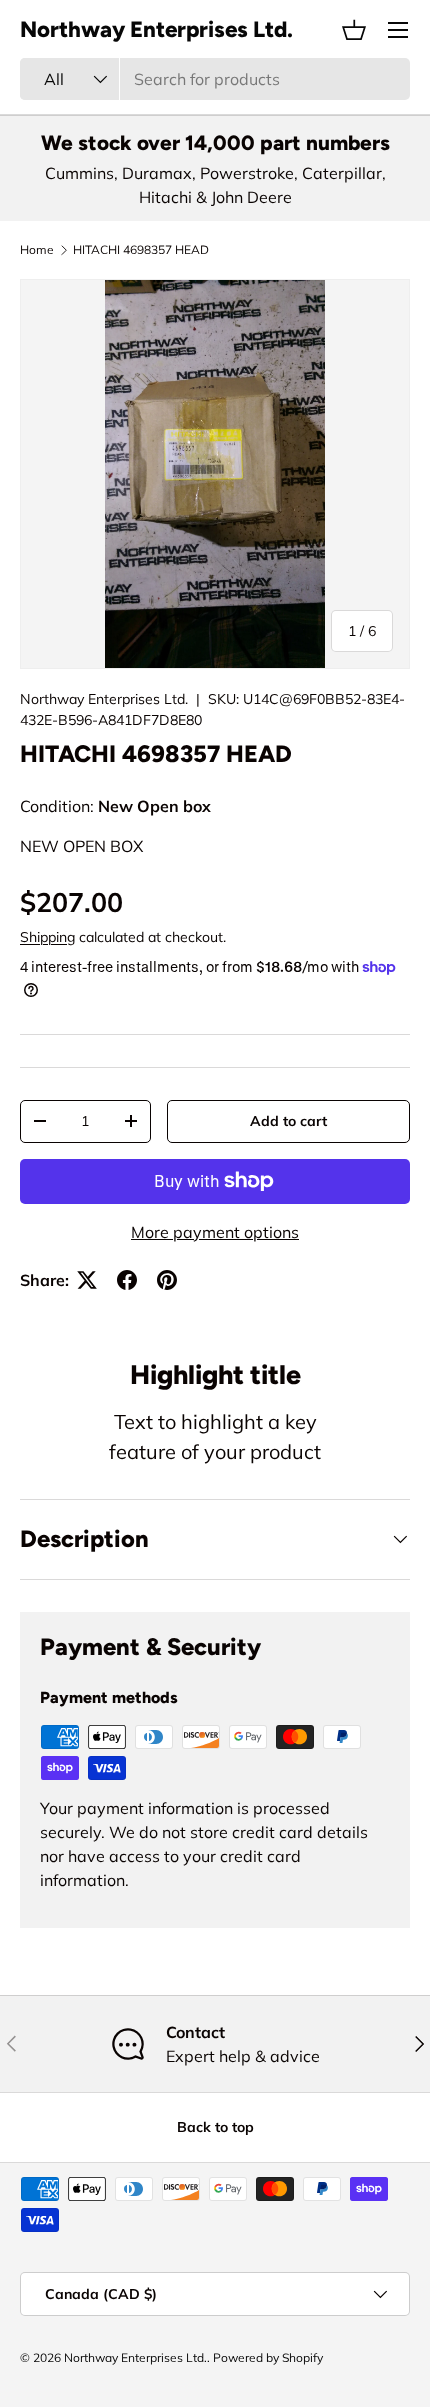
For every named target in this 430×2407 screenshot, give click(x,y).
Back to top (215, 2127)
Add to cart (288, 1121)
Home (37, 250)
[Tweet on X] (87, 1280)
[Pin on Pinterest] (167, 1280)
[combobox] (215, 79)
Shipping (47, 937)
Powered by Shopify (268, 2357)
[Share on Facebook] (127, 1280)
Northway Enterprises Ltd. (104, 699)
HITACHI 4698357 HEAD (141, 250)
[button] (354, 30)
